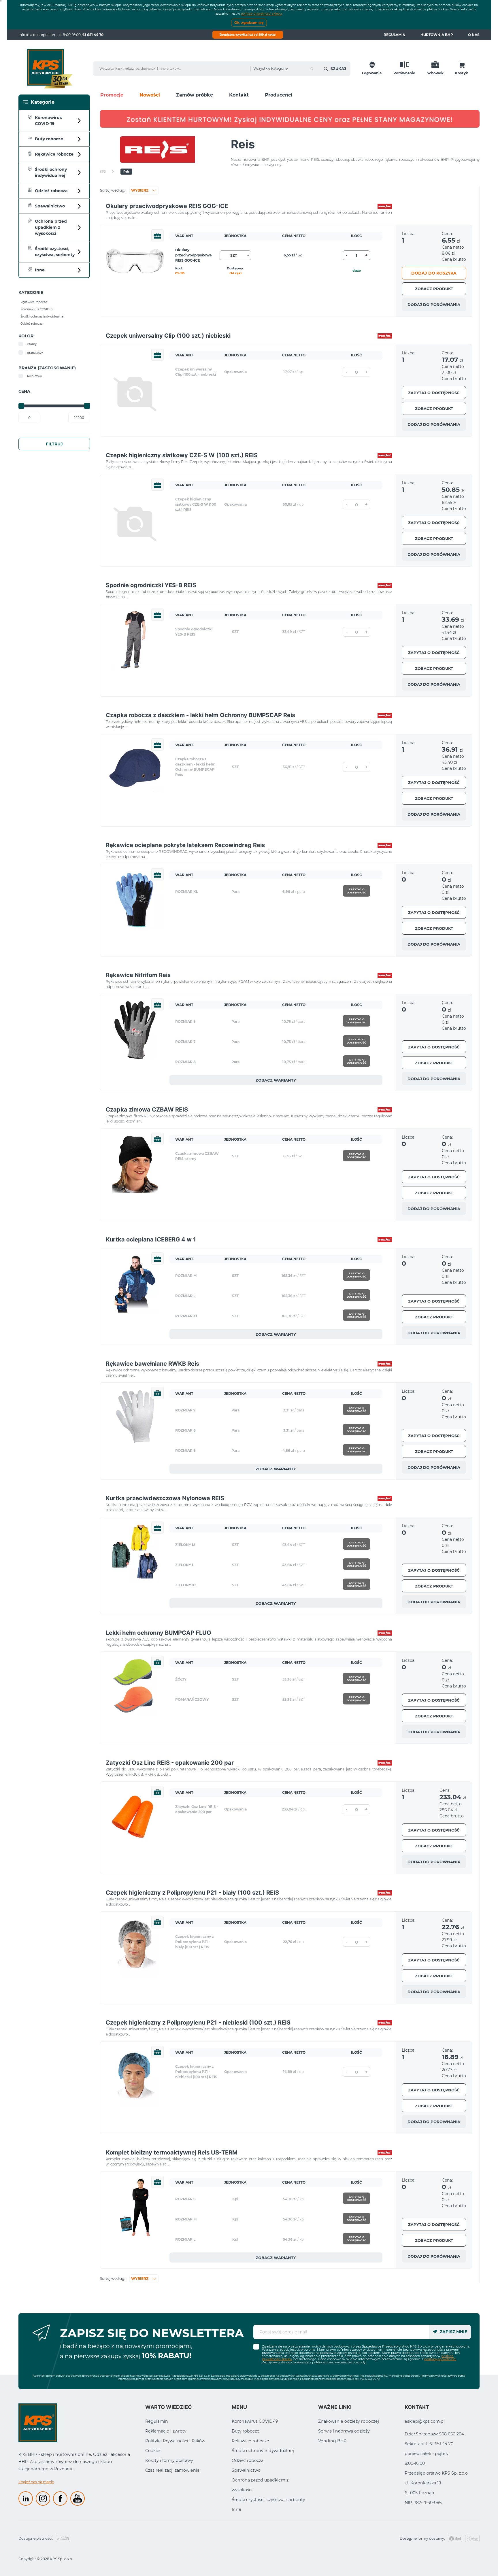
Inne (236, 2509)
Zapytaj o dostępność (434, 393)
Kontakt (239, 95)
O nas (474, 35)
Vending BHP (332, 2441)
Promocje (112, 95)
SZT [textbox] (234, 255)
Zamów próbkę (195, 95)
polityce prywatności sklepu (261, 14)
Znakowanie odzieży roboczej (349, 2421)
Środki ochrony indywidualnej (263, 2451)
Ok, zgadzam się (249, 23)
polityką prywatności (440, 2359)
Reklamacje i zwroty (166, 2431)
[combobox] (235, 255)
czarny (32, 344)
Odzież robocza (248, 2460)
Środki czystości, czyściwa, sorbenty (268, 2500)
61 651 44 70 (93, 35)
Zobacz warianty (276, 1080)
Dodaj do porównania (434, 305)
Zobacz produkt (434, 289)
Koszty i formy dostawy (169, 2460)
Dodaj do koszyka (434, 273)
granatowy (35, 353)
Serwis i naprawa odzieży (344, 2431)
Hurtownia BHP (437, 35)
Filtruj (54, 444)
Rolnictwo (34, 376)
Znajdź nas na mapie (36, 2482)
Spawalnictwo (246, 2470)
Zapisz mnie (453, 2332)
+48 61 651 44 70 (370, 2379)
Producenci (279, 95)
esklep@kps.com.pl (337, 2379)
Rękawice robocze (250, 2441)
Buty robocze (246, 2431)
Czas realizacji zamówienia (172, 2470)
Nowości (150, 95)
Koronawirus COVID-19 (255, 2421)
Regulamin (395, 35)
